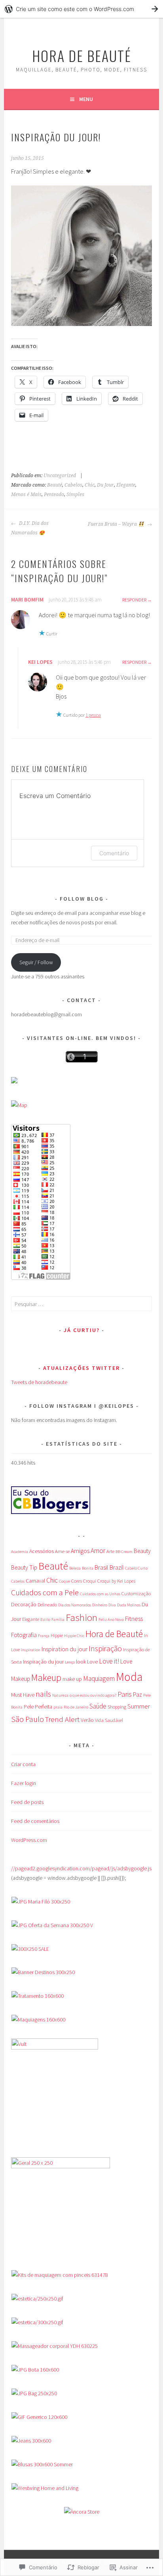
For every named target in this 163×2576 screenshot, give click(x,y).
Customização (136, 1593)
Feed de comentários (35, 1821)
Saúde (98, 1706)
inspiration (31, 1650)
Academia (20, 1552)
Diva (112, 1605)
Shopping (117, 1707)
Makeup (46, 1678)
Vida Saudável (109, 1720)
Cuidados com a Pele (45, 1592)
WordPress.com (29, 1840)
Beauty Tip (24, 1567)
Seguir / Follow (36, 962)
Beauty (142, 1551)
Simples (75, 495)
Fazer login (24, 1783)
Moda (129, 1677)
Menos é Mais (26, 495)
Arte (110, 1551)
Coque (64, 1581)
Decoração (24, 1604)
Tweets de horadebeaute (39, 1382)
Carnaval (35, 1581)
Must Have (23, 1695)
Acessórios (42, 1551)
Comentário (114, 853)
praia (58, 1707)
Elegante (126, 485)
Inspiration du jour (64, 1649)
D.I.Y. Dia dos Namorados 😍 (30, 528)
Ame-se (62, 1551)
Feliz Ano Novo (111, 1620)
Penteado (54, 495)
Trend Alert (62, 1719)
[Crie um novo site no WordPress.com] (81, 9)
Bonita (88, 1568)
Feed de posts (27, 1802)
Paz (137, 1695)
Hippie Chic (74, 1636)
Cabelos (73, 485)
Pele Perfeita (38, 1707)
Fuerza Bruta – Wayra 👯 (117, 524)
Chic (90, 485)
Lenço (70, 1662)
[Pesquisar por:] (81, 1304)
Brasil (101, 1567)
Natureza (60, 1695)
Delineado (47, 1605)
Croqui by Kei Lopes (116, 1581)
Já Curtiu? (82, 1330)
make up (72, 1679)
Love (92, 1662)
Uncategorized (60, 476)
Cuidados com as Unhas (100, 1594)
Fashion (81, 1617)
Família (58, 1620)
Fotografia (24, 1635)
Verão (87, 1720)
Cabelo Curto (136, 1568)
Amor (98, 1551)
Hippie (57, 1635)
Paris (125, 1694)
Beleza (75, 1568)
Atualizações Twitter (81, 1368)
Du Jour (105, 485)
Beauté (55, 485)
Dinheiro (100, 1605)
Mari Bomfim (27, 600)
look (81, 1662)
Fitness (134, 1619)
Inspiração (105, 1649)
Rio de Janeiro (76, 1707)
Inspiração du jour (43, 1662)
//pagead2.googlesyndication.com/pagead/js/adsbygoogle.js (81, 1868)
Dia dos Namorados (75, 1605)
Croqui (90, 1581)
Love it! (109, 1661)
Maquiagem (99, 1679)
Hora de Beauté (82, 55)
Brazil (117, 1567)
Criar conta (23, 1764)
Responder (134, 600)
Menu (86, 99)
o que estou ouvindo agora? (93, 1695)
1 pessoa (93, 715)
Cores (77, 1581)
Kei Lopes (40, 662)
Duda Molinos (129, 1605)
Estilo (45, 1620)
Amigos (80, 1551)
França (44, 1636)
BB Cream (124, 1552)
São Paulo (27, 1719)
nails (43, 1694)
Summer (139, 1706)
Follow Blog (83, 899)
